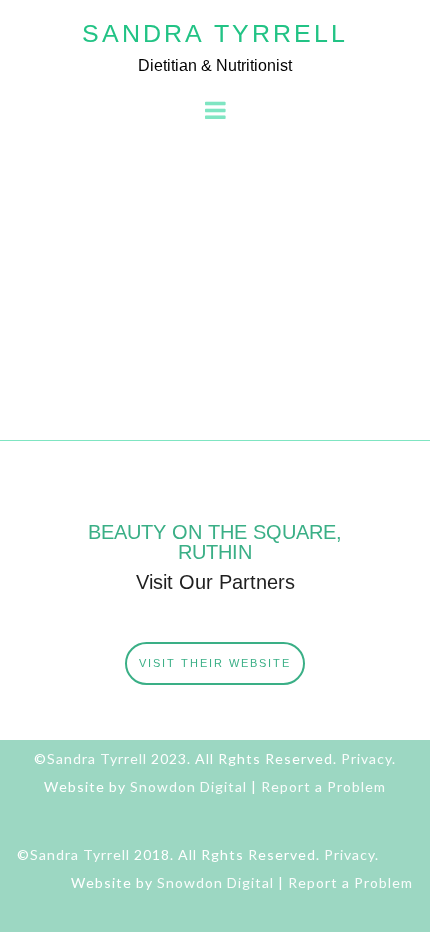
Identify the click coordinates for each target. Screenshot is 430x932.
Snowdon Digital (188, 786)
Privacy (366, 758)
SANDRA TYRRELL (215, 33)
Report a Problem (323, 786)
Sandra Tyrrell (97, 758)
